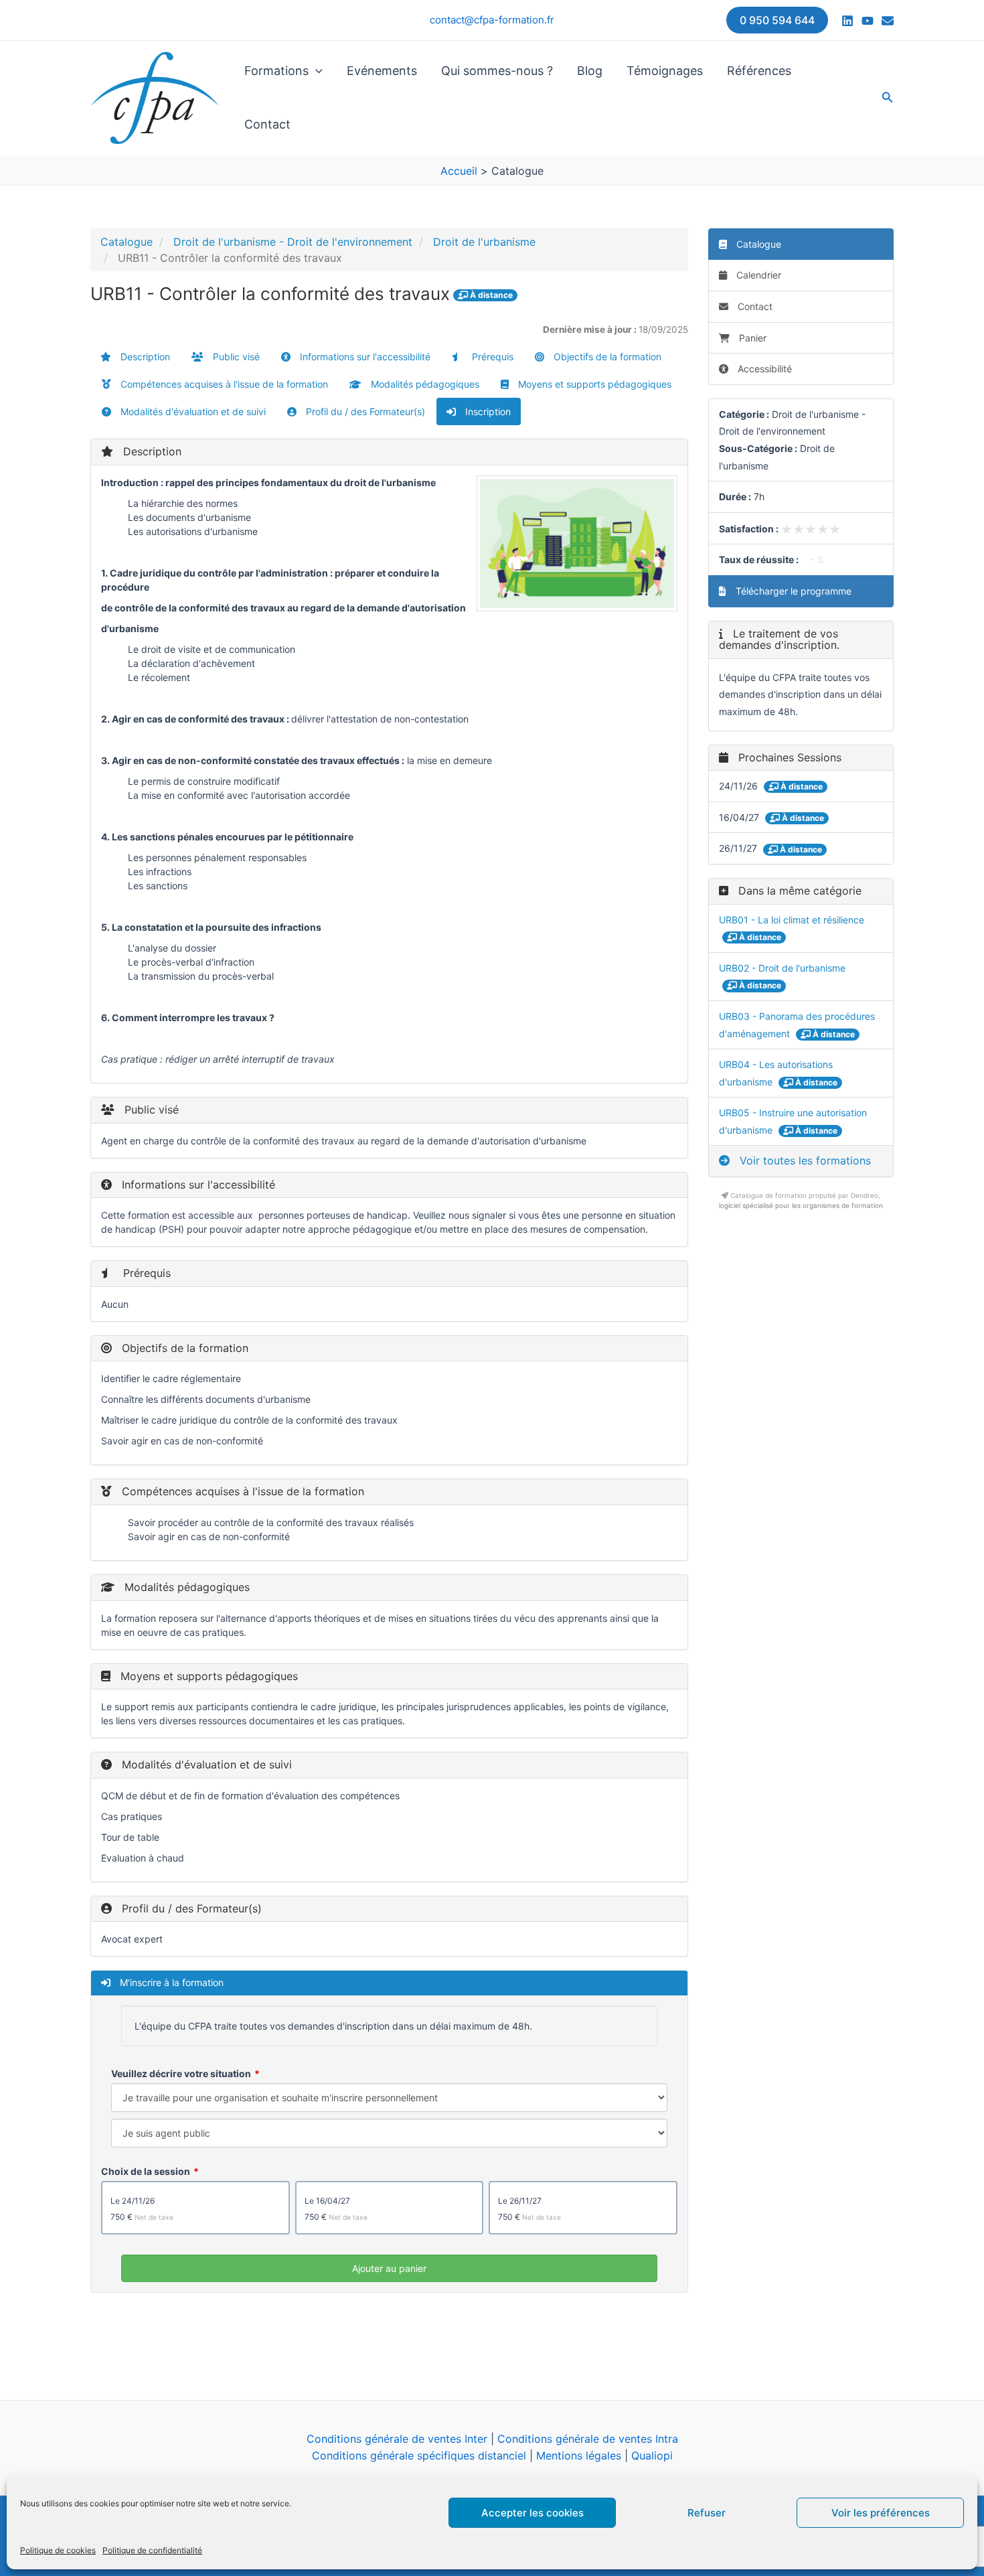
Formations (276, 71)
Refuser (707, 2513)
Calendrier (757, 275)
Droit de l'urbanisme (484, 242)
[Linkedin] (847, 21)
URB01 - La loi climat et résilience (792, 920)
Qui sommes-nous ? (497, 71)
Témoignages (665, 71)
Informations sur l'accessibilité (364, 357)
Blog (590, 71)
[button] (777, 20)
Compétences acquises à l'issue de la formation (223, 384)
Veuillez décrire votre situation (181, 2073)
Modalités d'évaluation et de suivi (192, 411)
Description (144, 357)
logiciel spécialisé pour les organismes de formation (801, 1205)
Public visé (235, 357)
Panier (753, 338)
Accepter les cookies (532, 2513)
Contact (267, 124)
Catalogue (127, 242)
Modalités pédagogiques (424, 384)
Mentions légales (579, 2455)
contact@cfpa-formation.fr (492, 20)
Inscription (487, 411)
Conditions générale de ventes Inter (397, 2439)
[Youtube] (868, 21)
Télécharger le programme (792, 591)
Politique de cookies (58, 2550)
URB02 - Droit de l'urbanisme (782, 968)
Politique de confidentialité (152, 2550)
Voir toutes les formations (804, 1160)
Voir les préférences (881, 2513)
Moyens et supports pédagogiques (593, 384)
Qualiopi (652, 2455)
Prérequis (491, 357)
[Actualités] (888, 21)
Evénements (382, 71)
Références (759, 71)
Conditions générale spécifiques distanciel (419, 2455)
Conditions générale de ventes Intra (588, 2439)
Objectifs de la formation (606, 357)
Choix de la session (146, 2171)
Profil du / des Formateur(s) (364, 411)
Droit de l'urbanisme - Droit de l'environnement (293, 242)
